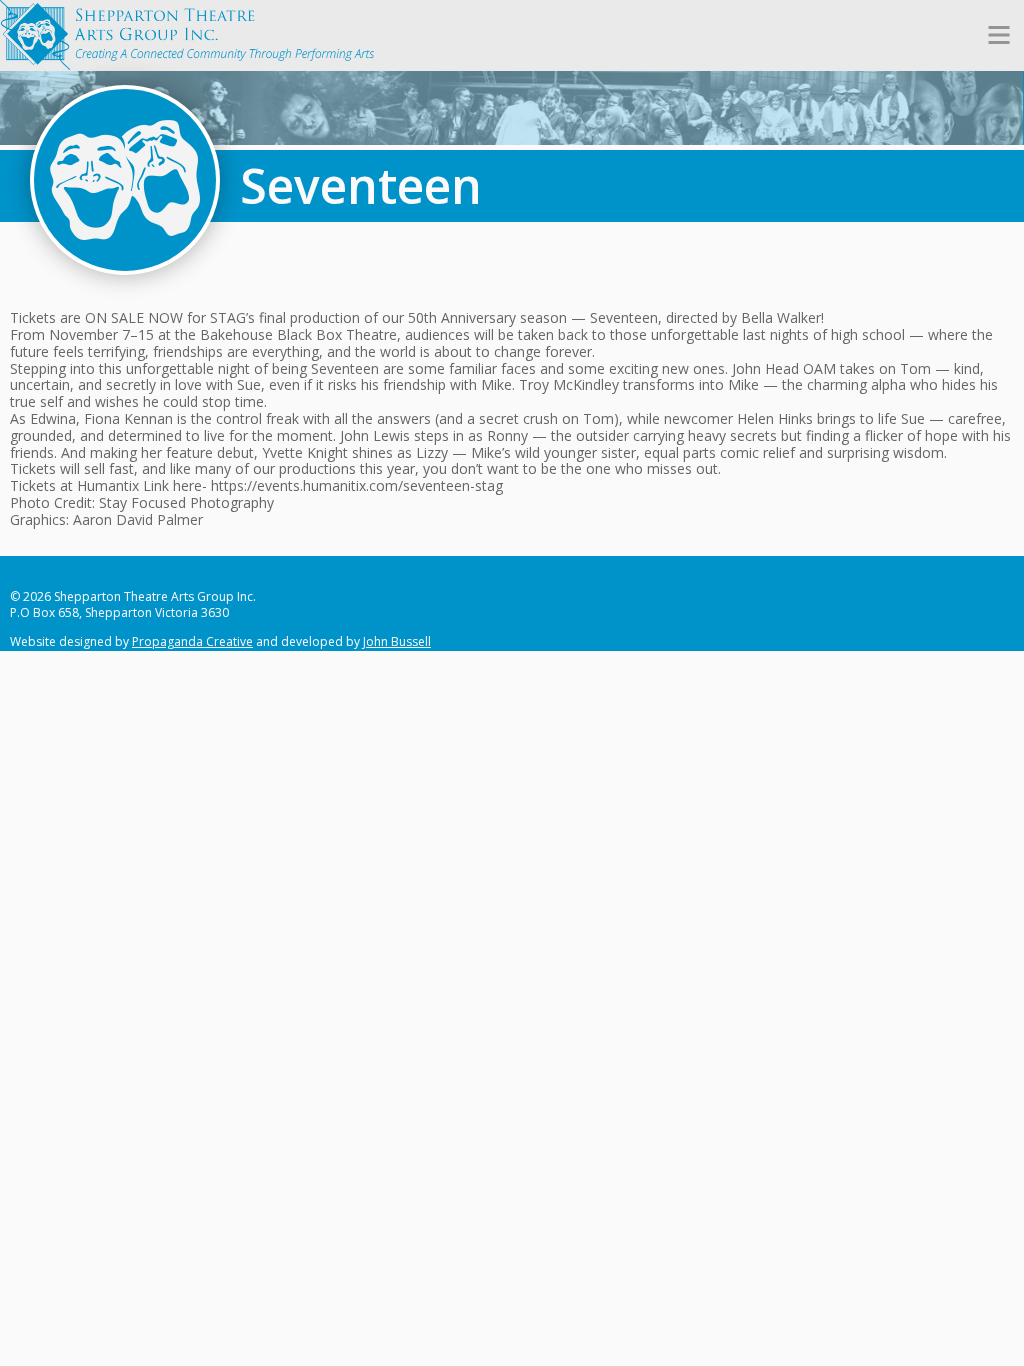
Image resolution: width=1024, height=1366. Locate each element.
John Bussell (397, 641)
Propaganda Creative (192, 641)
